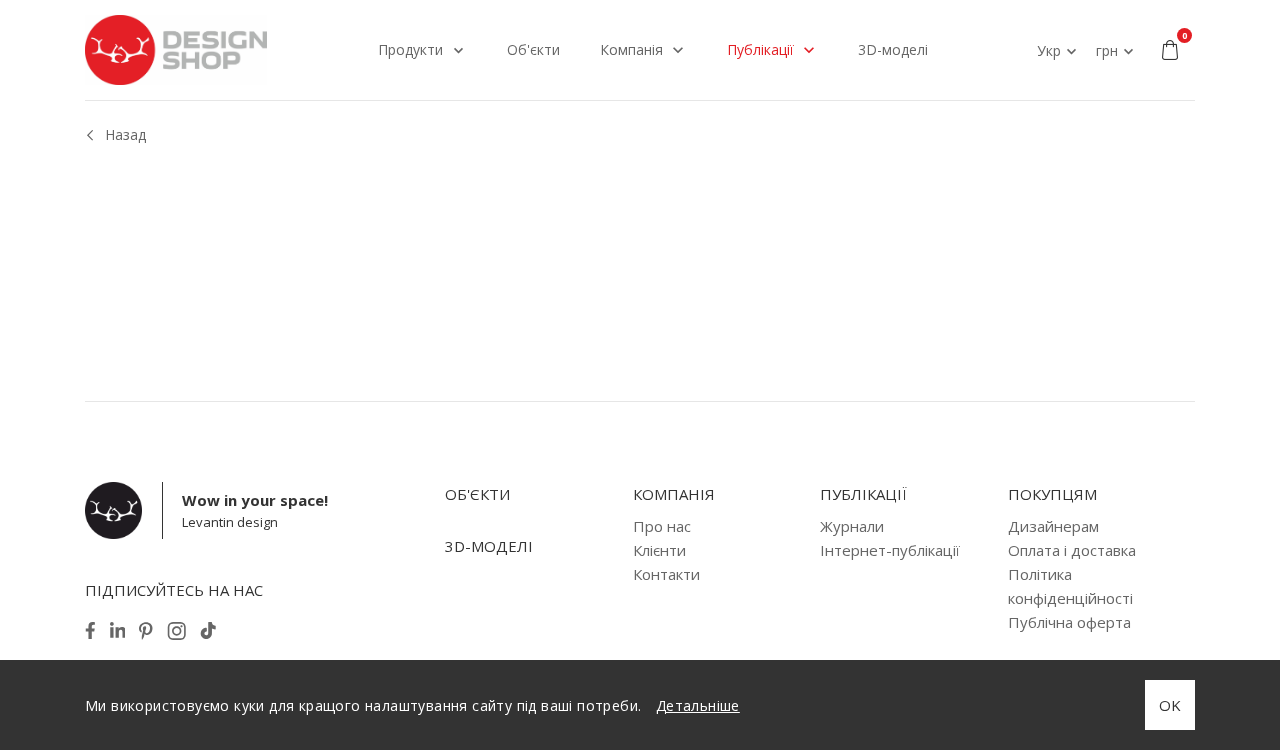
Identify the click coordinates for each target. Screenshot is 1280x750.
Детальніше (698, 705)
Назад (125, 134)
